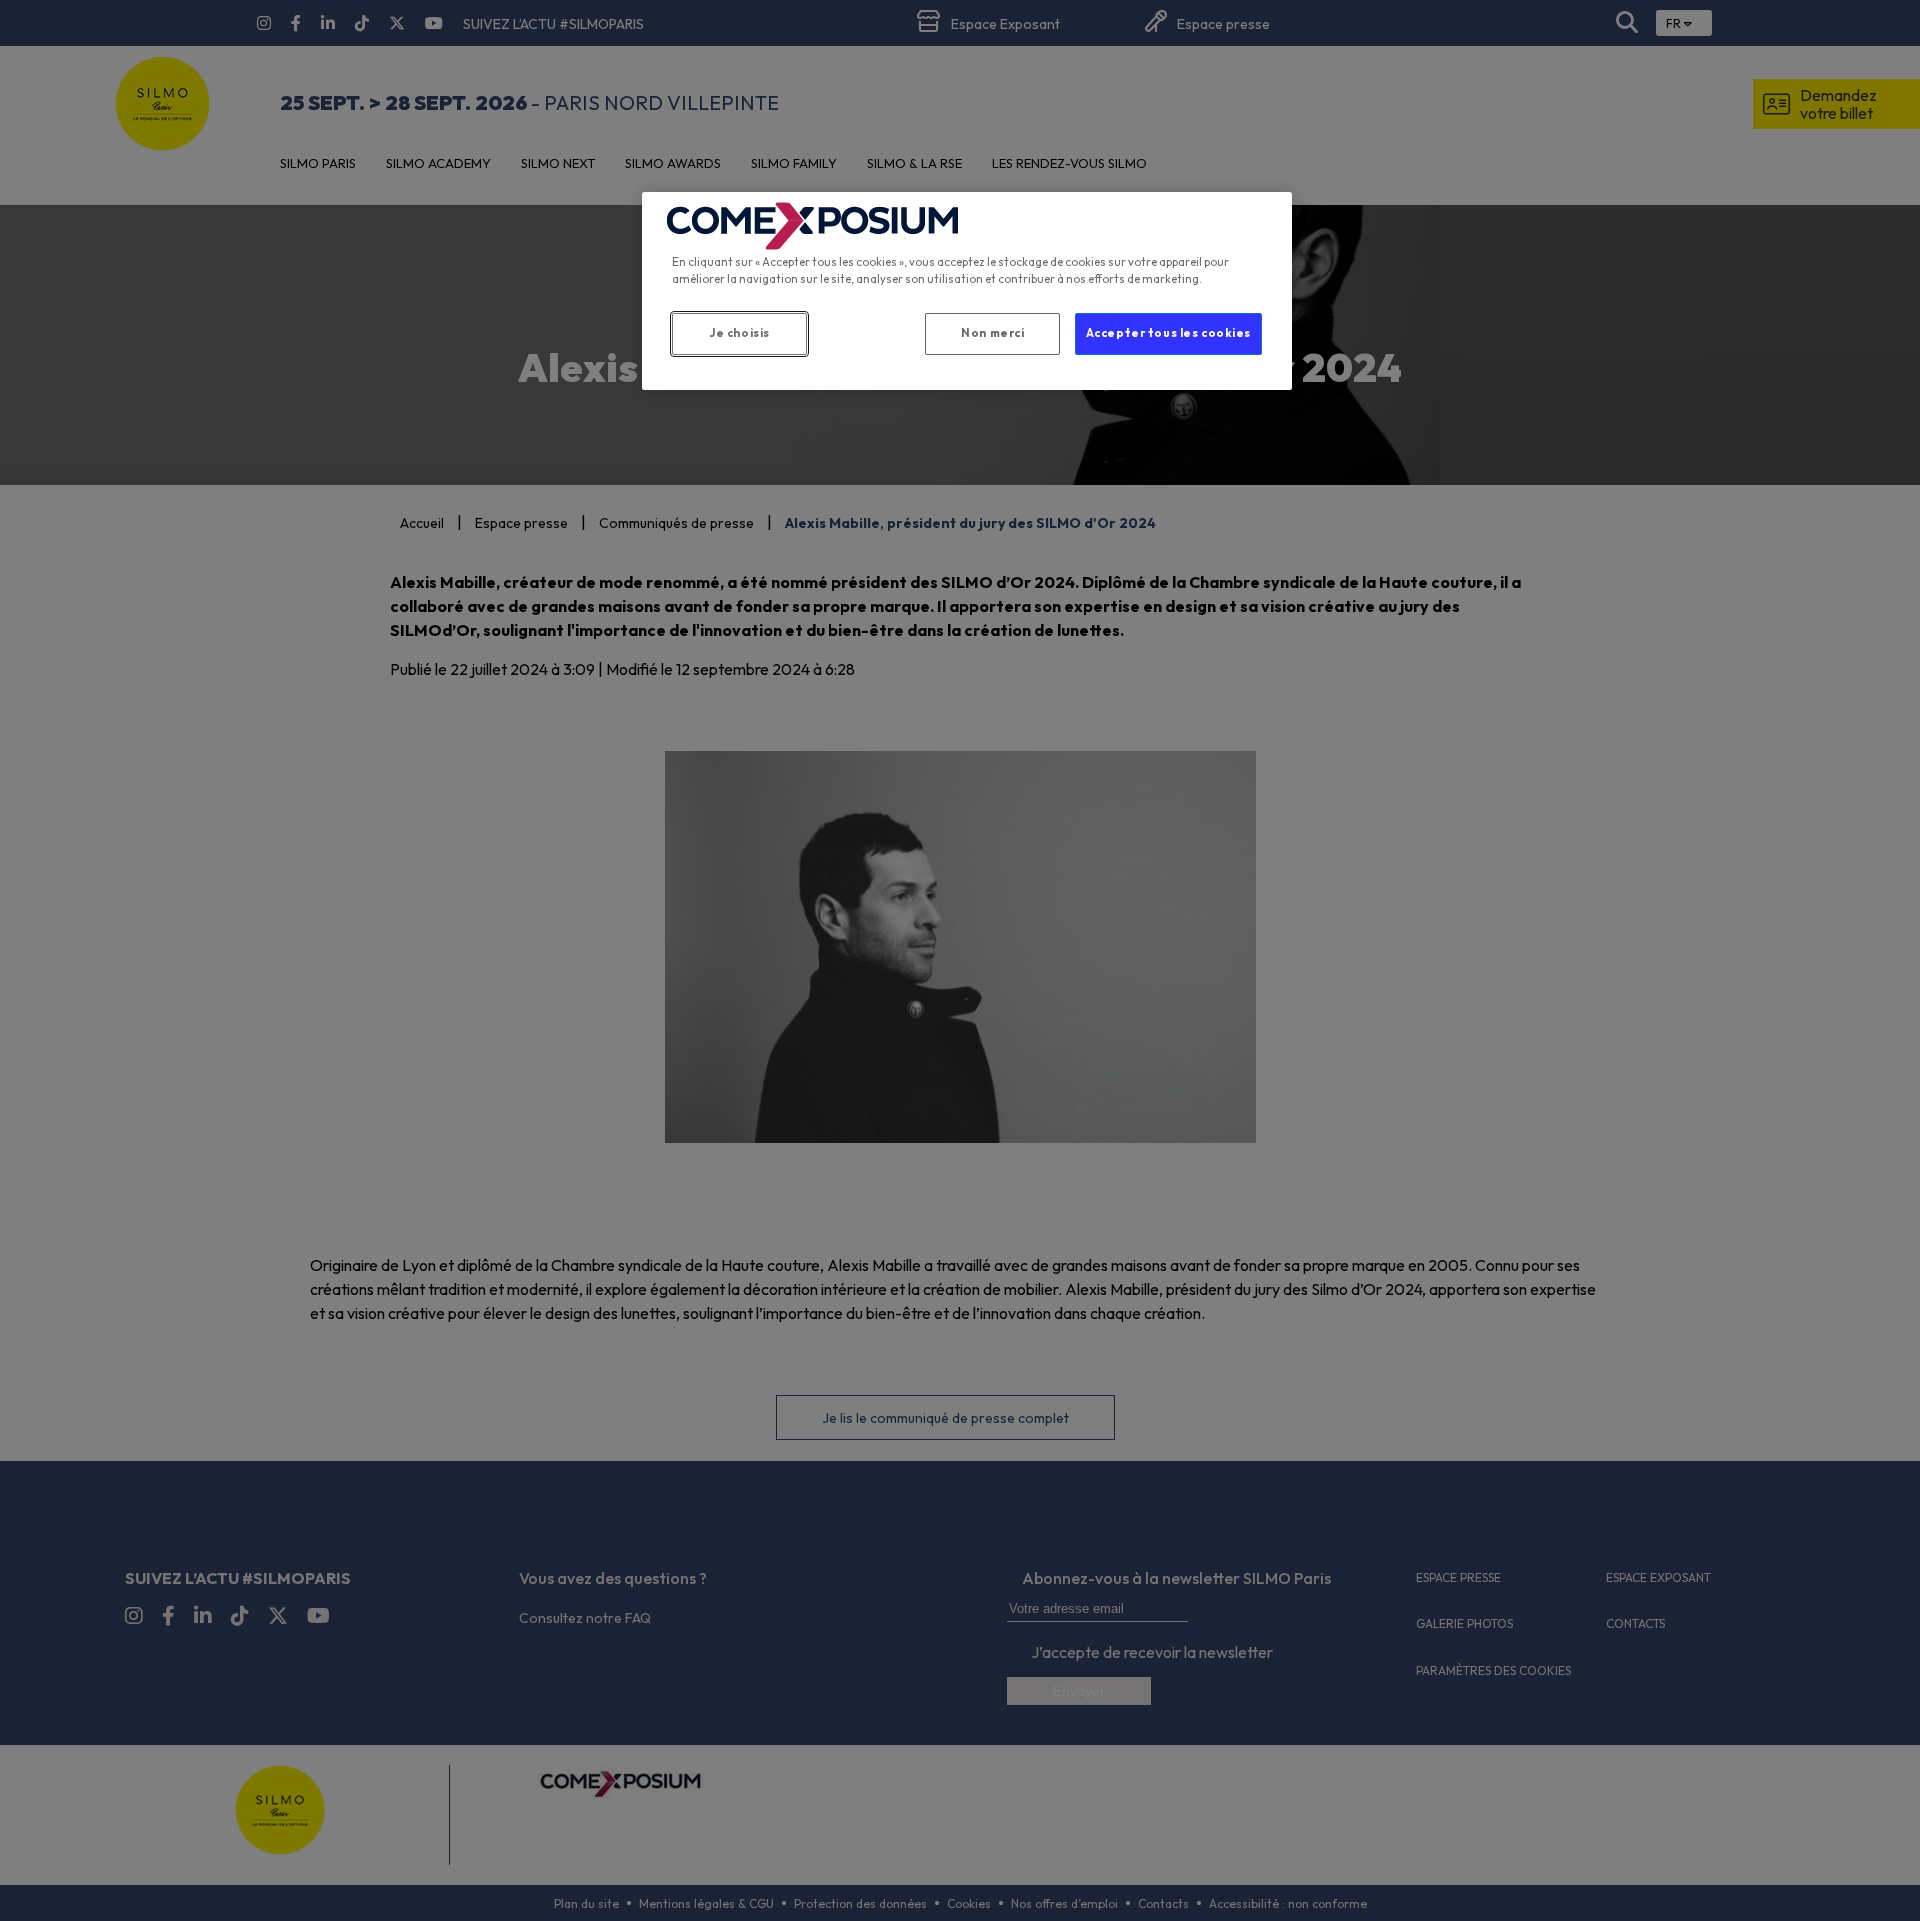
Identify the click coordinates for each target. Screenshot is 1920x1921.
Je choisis (739, 333)
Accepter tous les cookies (1168, 333)
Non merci (992, 333)
